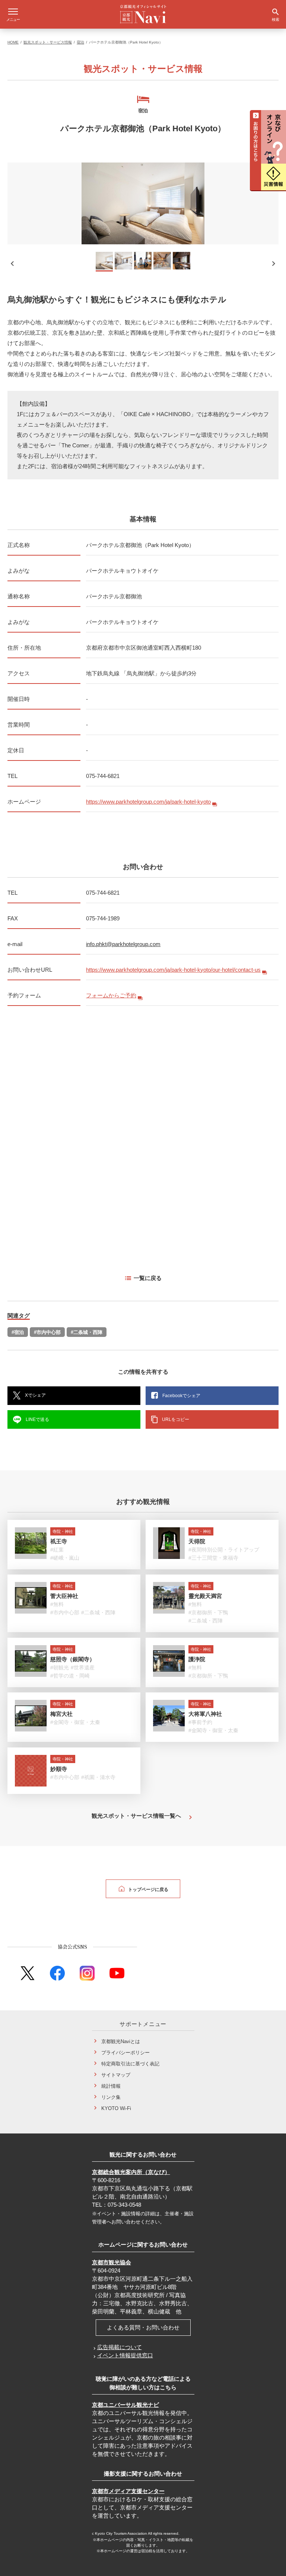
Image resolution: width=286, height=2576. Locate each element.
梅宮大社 (61, 1714)
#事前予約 (200, 1722)
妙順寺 (59, 1769)
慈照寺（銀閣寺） (73, 1659)
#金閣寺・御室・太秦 (75, 1722)
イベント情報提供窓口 (125, 2355)
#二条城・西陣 (87, 1332)
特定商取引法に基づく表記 (130, 2064)
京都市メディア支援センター (128, 2491)
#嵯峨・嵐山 (65, 1558)
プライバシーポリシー (125, 2053)
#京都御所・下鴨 (208, 1612)
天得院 (197, 1541)
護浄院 (197, 1659)
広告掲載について (120, 2347)
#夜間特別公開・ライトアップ (224, 1550)
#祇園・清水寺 (98, 1777)
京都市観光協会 (112, 2262)
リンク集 (111, 2097)
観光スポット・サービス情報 (48, 42)
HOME (13, 42)
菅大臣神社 (64, 1596)
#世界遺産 (83, 1668)
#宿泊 (18, 1332)
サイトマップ (116, 2075)
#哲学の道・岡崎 (70, 1676)
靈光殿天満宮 (205, 1596)
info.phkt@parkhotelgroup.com (123, 944)
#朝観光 (60, 1668)
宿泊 (80, 42)
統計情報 (111, 2086)
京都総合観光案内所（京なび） (131, 2172)
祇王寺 (59, 1541)
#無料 (57, 1604)
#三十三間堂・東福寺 (213, 1558)
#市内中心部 (47, 1332)
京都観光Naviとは (121, 2041)
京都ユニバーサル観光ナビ (125, 2405)
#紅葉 (57, 1550)
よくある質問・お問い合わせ (143, 2327)
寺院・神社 (63, 1531)
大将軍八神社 (205, 1714)
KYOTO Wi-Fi (116, 2108)
